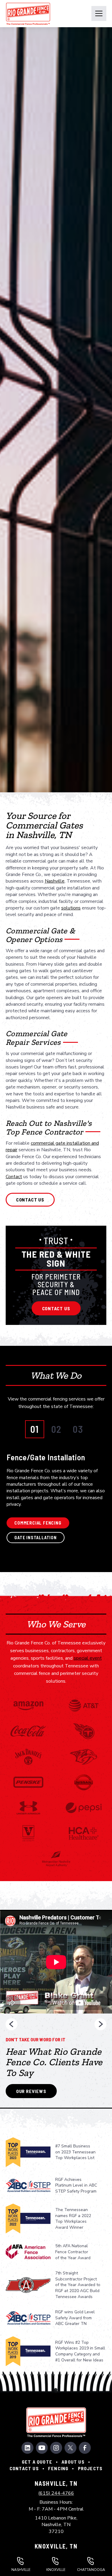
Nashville (55, 881)
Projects (90, 2468)
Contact (14, 1177)
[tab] (35, 1429)
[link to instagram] (56, 2448)
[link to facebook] (85, 2448)
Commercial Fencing (38, 1523)
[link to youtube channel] (42, 2448)
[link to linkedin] (27, 2448)
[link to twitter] (70, 2448)
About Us (73, 2462)
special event (88, 1658)
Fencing (58, 2468)
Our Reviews (31, 2091)
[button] (99, 13)
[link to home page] (28, 14)
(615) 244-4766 (56, 2493)
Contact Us (56, 1308)
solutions (71, 908)
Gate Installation (36, 1538)
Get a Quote (37, 2462)
